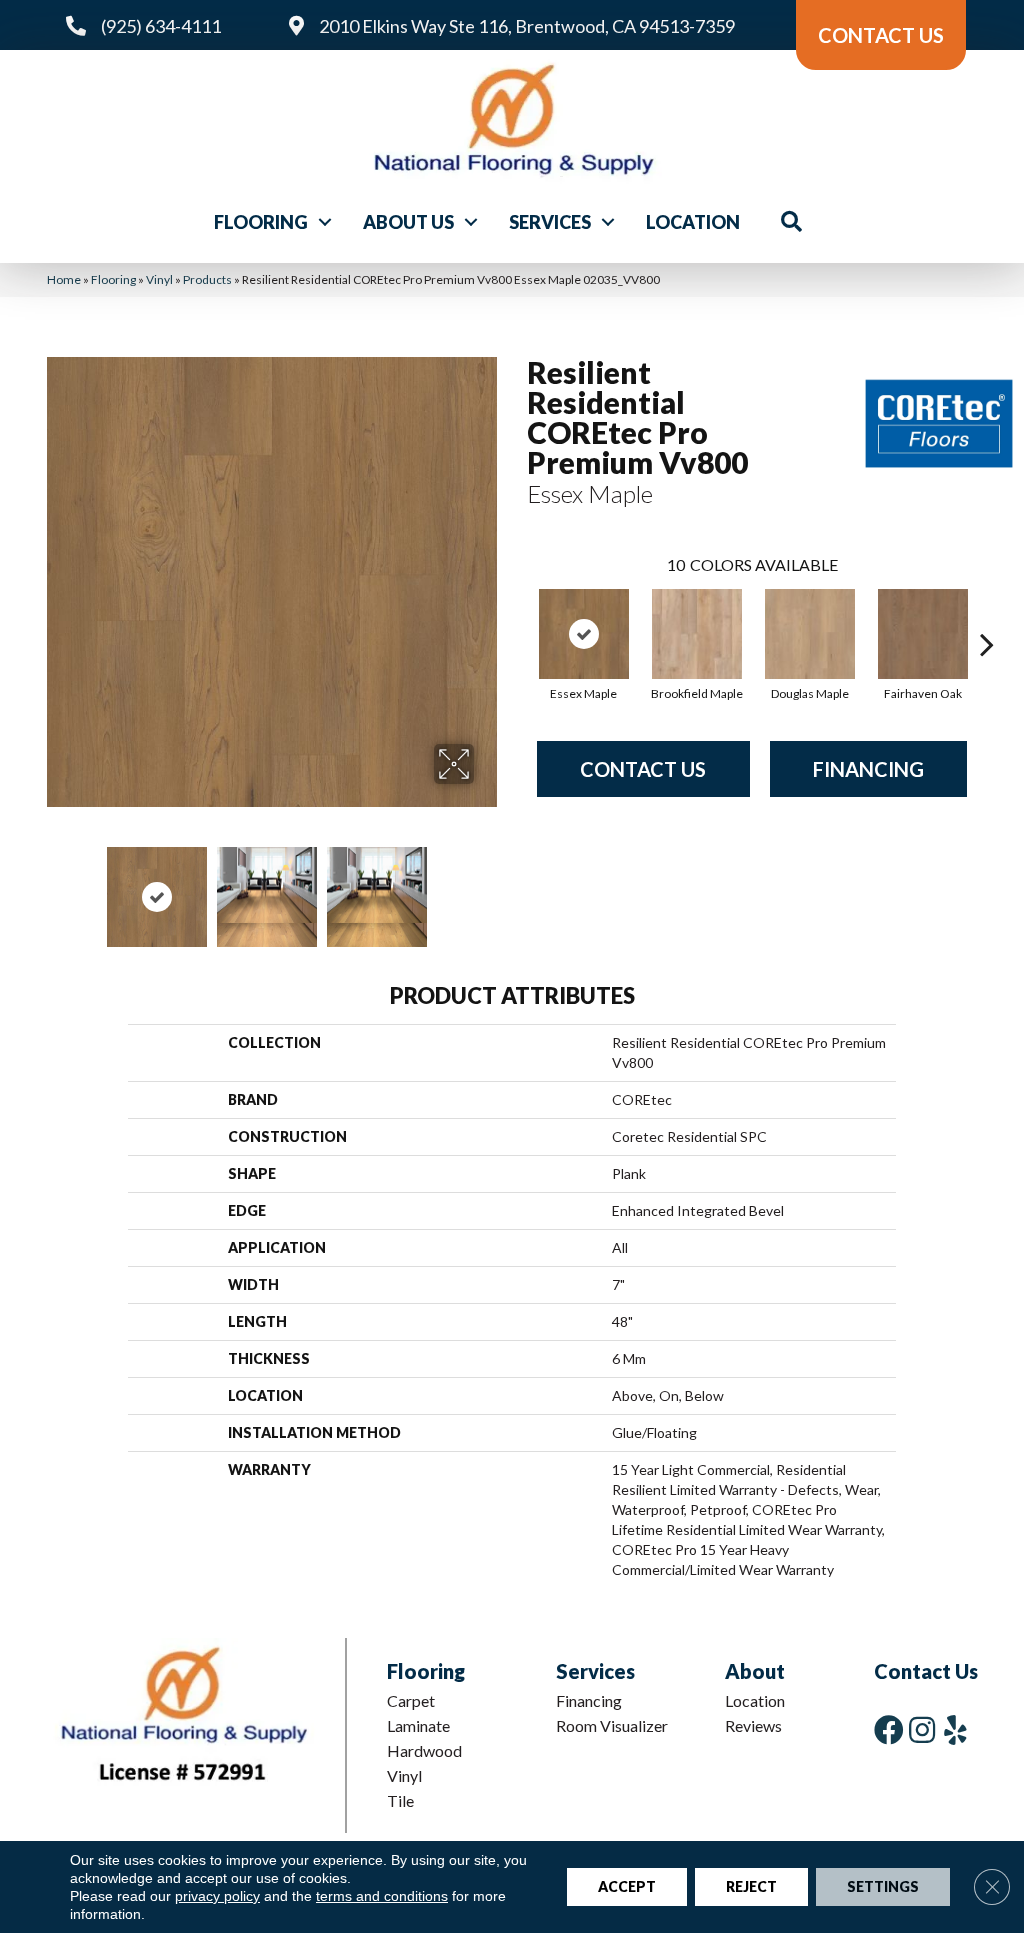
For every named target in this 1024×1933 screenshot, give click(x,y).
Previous (57, 887)
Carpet (411, 1700)
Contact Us (643, 769)
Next (487, 887)
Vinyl (159, 279)
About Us (408, 222)
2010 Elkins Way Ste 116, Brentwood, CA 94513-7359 (527, 26)
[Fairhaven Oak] (923, 634)
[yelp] (955, 1729)
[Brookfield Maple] (697, 634)
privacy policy (217, 1896)
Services (550, 222)
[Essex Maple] (584, 634)
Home (64, 279)
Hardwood (424, 1750)
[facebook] (889, 1729)
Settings (883, 1886)
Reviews (753, 1725)
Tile (400, 1800)
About (755, 1671)
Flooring (261, 222)
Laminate (418, 1725)
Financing (868, 769)
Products (207, 279)
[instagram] (922, 1729)
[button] (325, 222)
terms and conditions (382, 1896)
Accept (627, 1886)
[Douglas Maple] (810, 634)
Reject (751, 1886)
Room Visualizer (612, 1725)
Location (693, 222)
